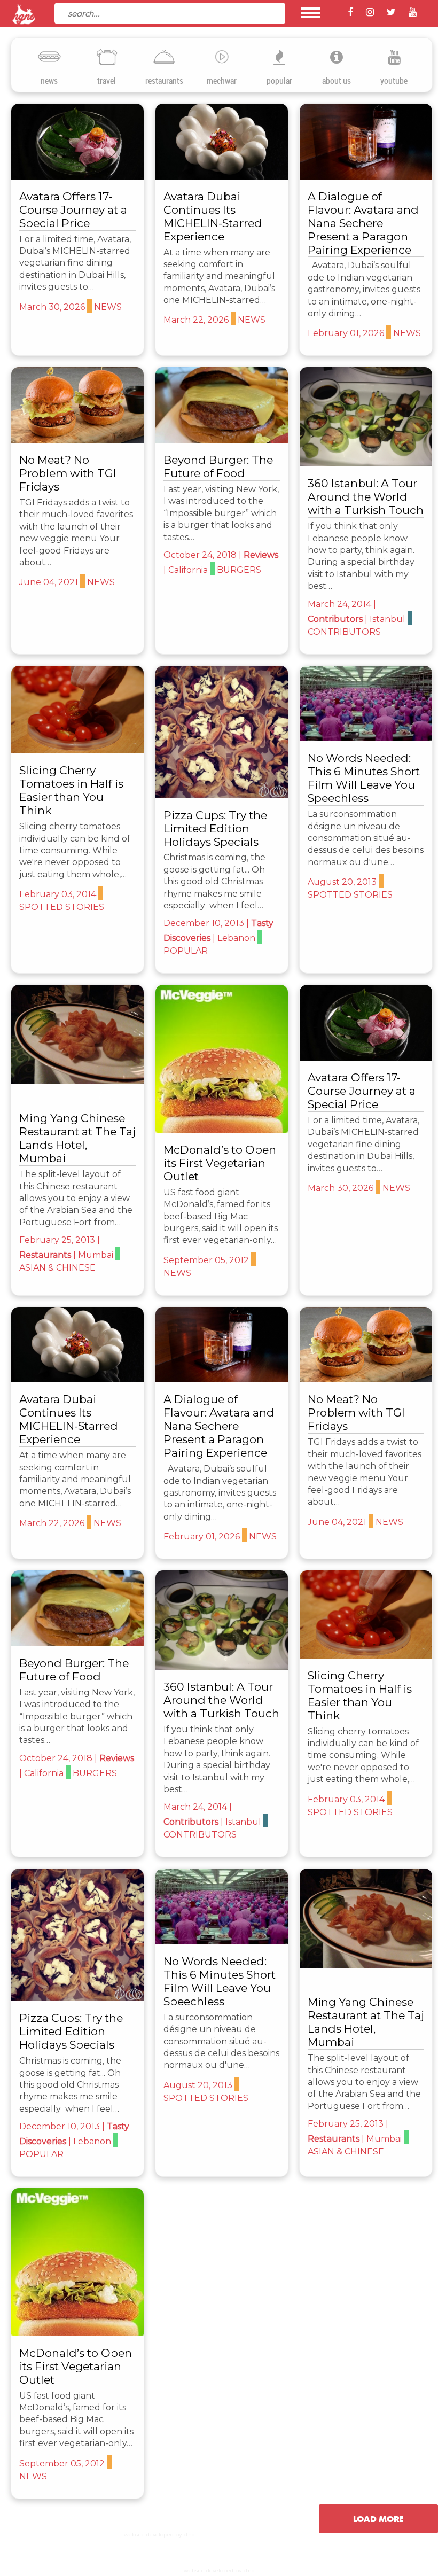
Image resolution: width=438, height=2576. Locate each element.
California (188, 570)
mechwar (222, 81)
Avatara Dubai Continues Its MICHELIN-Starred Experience (213, 216)
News (43, 119)
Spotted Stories (67, 692)
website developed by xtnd (159, 2535)
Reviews (261, 555)
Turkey (337, 390)
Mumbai (52, 1008)
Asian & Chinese (69, 994)
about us (337, 81)
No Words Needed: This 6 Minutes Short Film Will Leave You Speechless (364, 778)
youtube (394, 81)
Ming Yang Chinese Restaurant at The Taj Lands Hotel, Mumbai (77, 1138)
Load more (378, 2519)
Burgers (239, 570)
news (49, 81)
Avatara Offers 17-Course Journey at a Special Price (73, 210)
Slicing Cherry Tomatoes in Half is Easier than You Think (71, 790)
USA (187, 382)
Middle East (389, 390)
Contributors (349, 376)
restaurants (164, 81)
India (91, 1008)
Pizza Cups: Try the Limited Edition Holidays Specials (215, 828)
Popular (193, 707)
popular (279, 81)
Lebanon (243, 707)
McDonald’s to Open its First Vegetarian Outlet (220, 1163)
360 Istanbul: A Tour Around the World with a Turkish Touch (366, 497)
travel (107, 81)
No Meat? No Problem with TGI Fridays (68, 473)
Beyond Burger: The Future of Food (218, 466)
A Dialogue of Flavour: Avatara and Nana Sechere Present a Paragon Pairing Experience (363, 223)
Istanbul (408, 375)
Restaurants (45, 1255)
